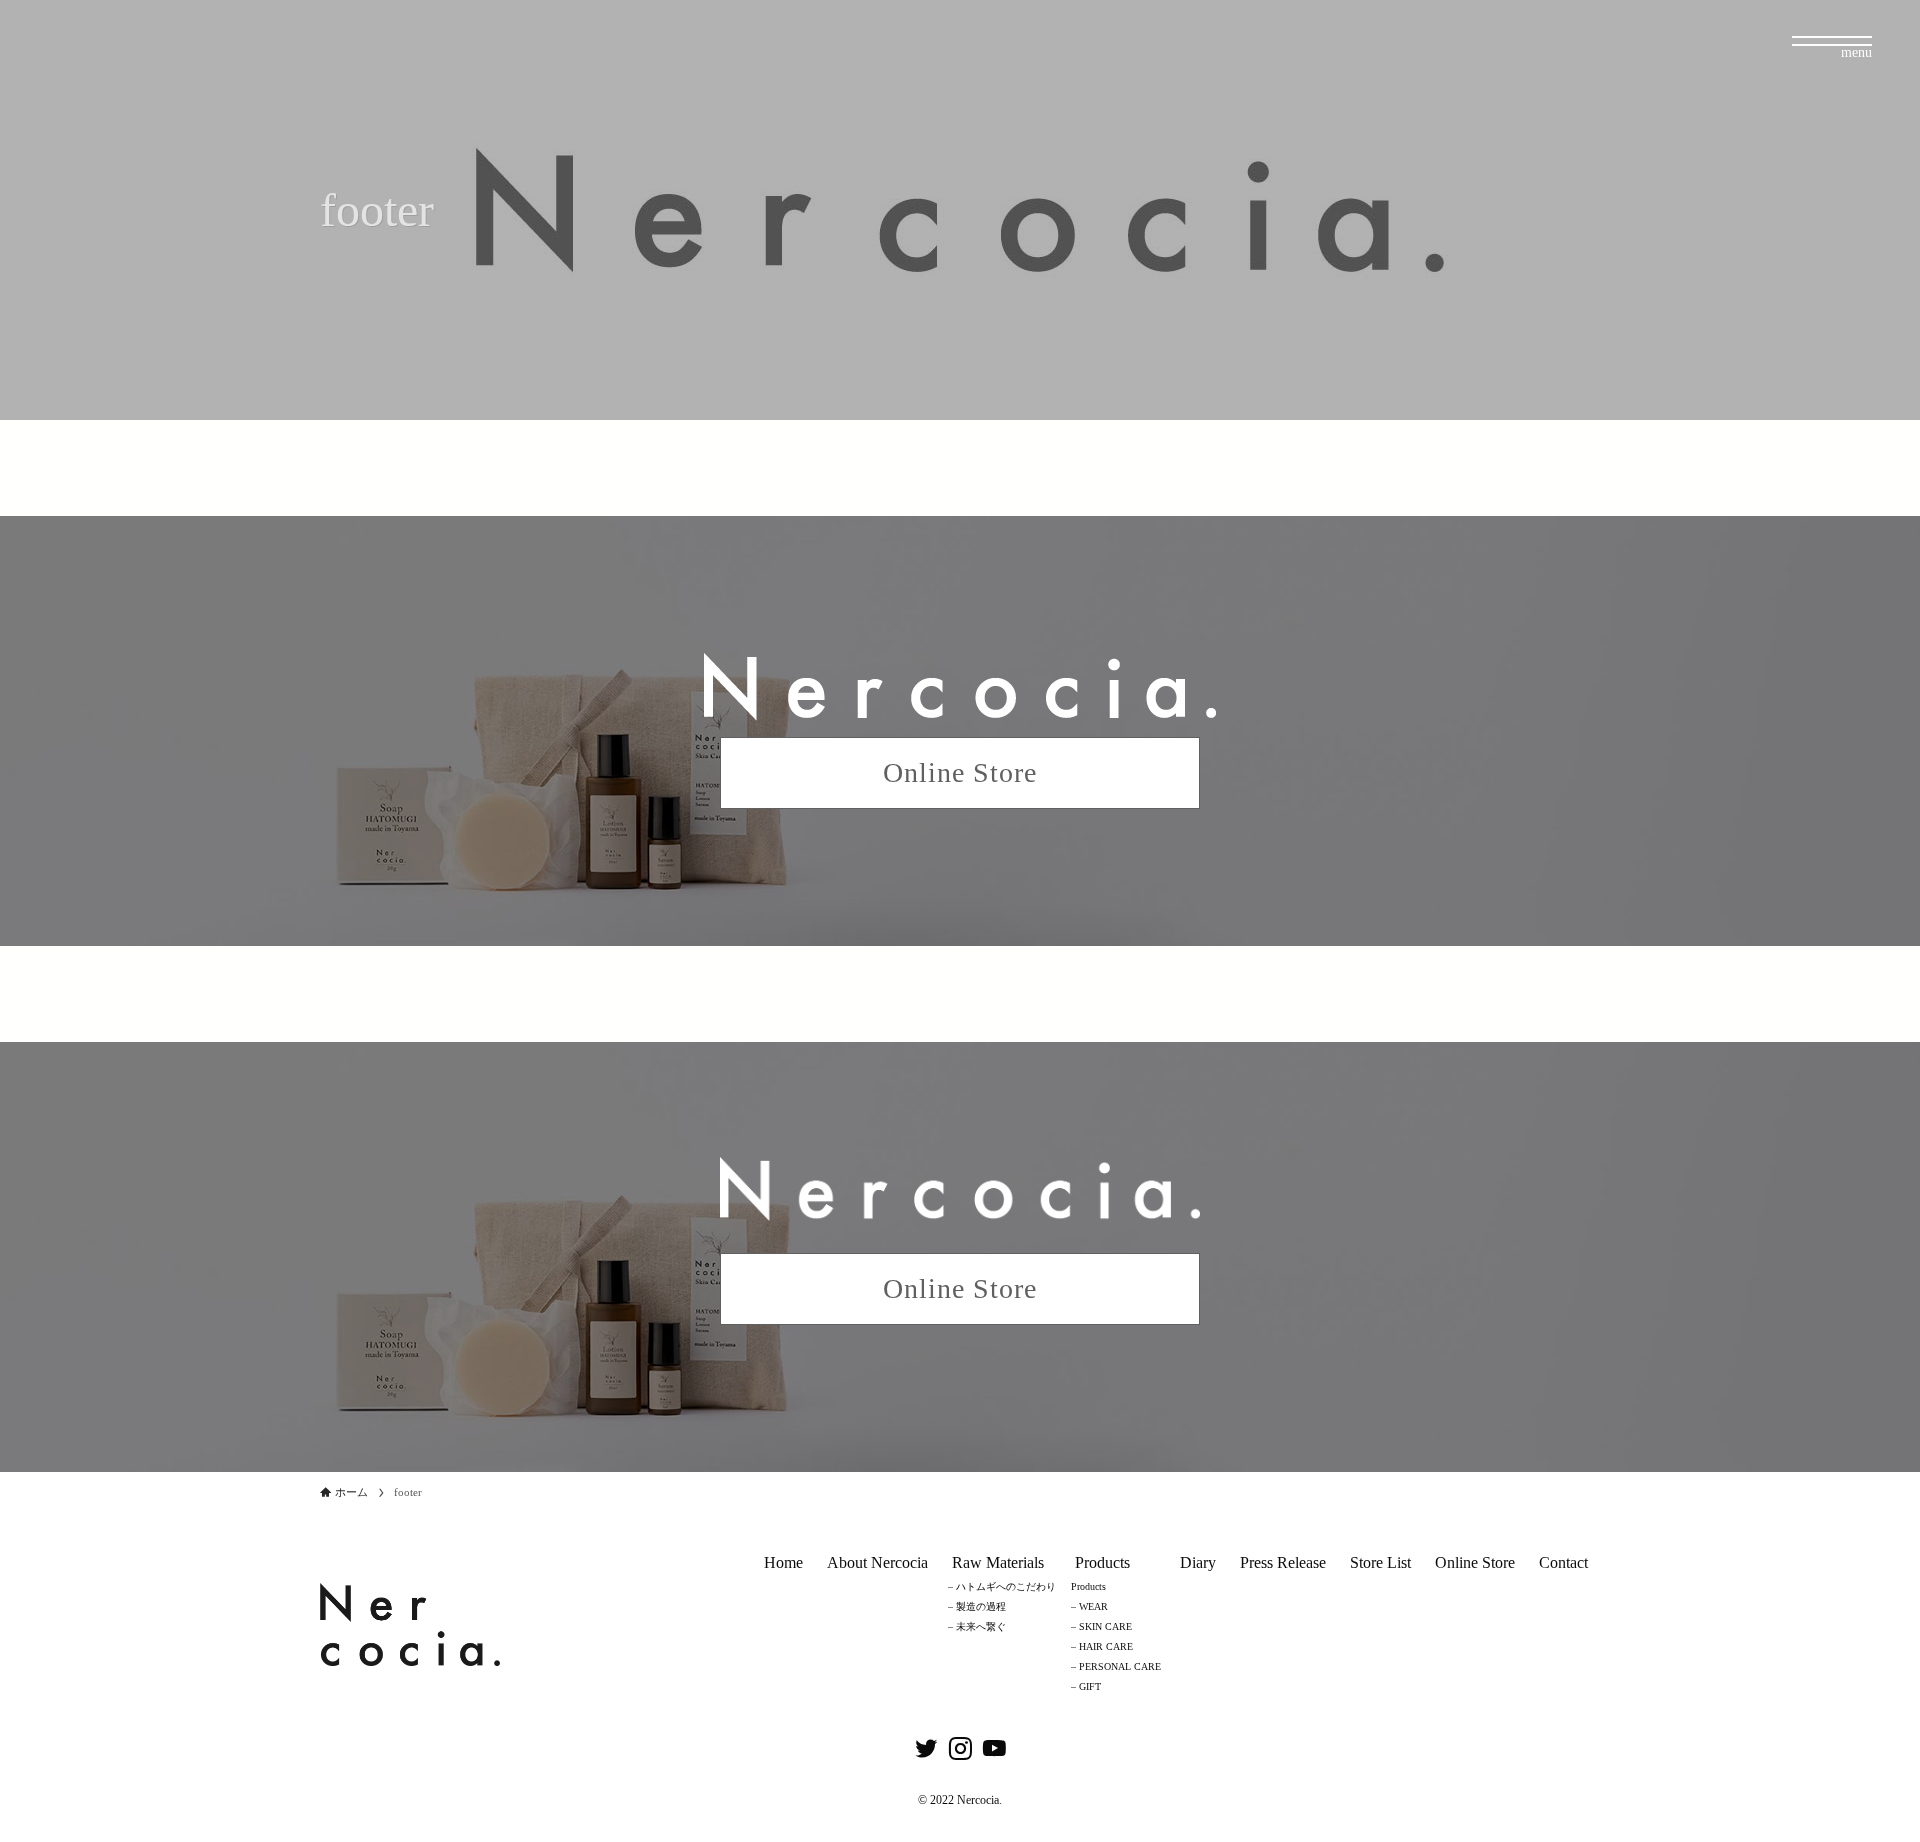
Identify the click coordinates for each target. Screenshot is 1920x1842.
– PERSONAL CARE (1116, 1666)
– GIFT (1086, 1686)
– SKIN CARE (1101, 1626)
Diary (1198, 1562)
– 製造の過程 (977, 1606)
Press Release (1283, 1562)
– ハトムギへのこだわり (1002, 1586)
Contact (1563, 1562)
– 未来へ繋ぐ (977, 1626)
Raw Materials (998, 1562)
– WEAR (1089, 1606)
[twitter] (926, 1749)
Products (1102, 1562)
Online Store (1475, 1562)
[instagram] (960, 1749)
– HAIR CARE (1102, 1646)
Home (783, 1562)
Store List (1380, 1562)
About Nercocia (877, 1562)
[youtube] (994, 1749)
